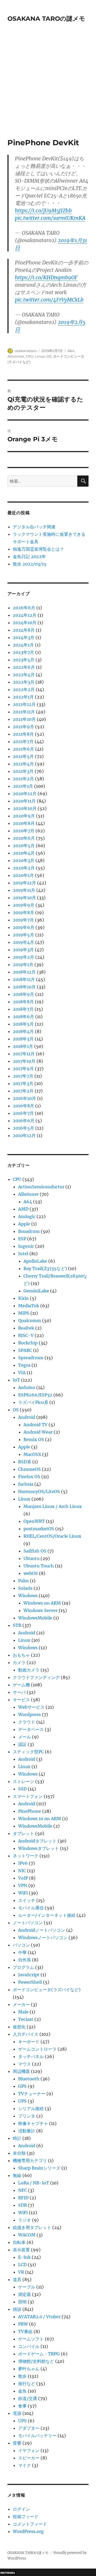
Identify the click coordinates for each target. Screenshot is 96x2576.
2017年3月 (23, 1083)
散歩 (22, 2376)
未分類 (19, 2153)
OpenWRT (34, 1521)
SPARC (25, 1350)
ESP (22, 1239)
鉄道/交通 (28, 2398)
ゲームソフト (31, 2339)
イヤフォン (29, 2450)
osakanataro (26, 351)
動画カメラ (29, 1670)
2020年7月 (24, 831)
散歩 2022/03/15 (30, 564)
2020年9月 (24, 816)
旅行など (27, 2384)
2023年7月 (23, 652)
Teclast (26, 2019)
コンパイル (29, 2346)
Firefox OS (29, 1477)
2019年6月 (24, 927)
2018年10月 (24, 987)
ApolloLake (35, 1261)
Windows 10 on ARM (40, 1819)
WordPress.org (28, 2531)
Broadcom (29, 1231)
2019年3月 (23, 950)
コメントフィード (30, 2524)
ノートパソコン (28, 1923)
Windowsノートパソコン (43, 1938)
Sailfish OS (35, 1551)
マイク (25, 2465)
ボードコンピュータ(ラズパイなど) (47, 1990)
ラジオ (25, 2220)
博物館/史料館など (36, 2361)
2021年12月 (24, 704)
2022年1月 (23, 697)
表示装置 (21, 2250)
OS (49, 356)
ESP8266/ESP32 (35, 1395)
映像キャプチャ (33, 2123)
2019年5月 (23, 935)
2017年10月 (24, 1061)
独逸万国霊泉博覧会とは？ (38, 549)
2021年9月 (23, 727)
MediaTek (29, 1306)
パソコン (21, 1945)
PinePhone (30, 1811)
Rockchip (28, 1343)
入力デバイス (26, 2034)
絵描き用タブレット (32, 2227)
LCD (22, 2265)
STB (17, 1625)
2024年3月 (24, 637)
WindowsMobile (35, 1618)
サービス (21, 1700)
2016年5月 (23, 1128)
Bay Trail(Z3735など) (45, 1268)
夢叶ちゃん (29, 2369)
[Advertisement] (48, 88)
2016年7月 (23, 1113)
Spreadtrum (31, 1358)
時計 (17, 2138)
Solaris (25, 1588)
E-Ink (24, 2257)
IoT (16, 1380)
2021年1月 (23, 786)
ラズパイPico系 (33, 1402)
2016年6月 (24, 1121)
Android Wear (38, 1432)
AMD (23, 1209)
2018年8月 (23, 1002)
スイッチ (27, 1900)
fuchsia (26, 1484)
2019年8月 (23, 912)
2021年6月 (23, 749)
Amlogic (27, 1216)
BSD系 (25, 1462)
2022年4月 (24, 675)
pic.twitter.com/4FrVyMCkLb (49, 300)
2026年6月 (24, 608)
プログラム (23, 1967)
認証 (22, 1744)
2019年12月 (24, 883)
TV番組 (25, 2331)
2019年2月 (23, 957)
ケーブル (27, 2287)
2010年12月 (24, 1135)
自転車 (19, 2242)
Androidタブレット (37, 1841)
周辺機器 (21, 2071)
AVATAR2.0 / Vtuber (39, 2317)
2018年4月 (23, 1031)
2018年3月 (23, 1039)
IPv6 (23, 1863)
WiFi (23, 1893)
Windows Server (41, 1610)
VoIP (23, 1878)
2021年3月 (23, 771)
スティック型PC (28, 1752)
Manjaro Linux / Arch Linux (53, 1506)
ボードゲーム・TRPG (39, 2354)
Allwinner (16, 356)
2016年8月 (23, 1106)
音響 (17, 2443)
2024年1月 (23, 645)
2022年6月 (24, 667)
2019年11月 (24, 890)
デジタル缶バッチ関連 (34, 527)
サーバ (19, 1692)
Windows (28, 1596)
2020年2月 (24, 868)
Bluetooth (29, 2079)
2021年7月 (23, 741)
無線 (17, 2175)
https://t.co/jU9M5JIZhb (43, 211)
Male (23, 2012)
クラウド (27, 1722)
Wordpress (29, 1715)
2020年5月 (24, 846)
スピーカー (29, 2458)
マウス (25, 2064)
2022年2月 (24, 689)
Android (27, 1417)
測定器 (25, 2294)
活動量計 (27, 2131)
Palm (23, 1581)
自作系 (25, 1960)
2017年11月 (24, 1054)
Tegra (24, 1365)
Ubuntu (31, 1558)
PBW (23, 2324)
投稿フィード (26, 2517)
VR (21, 2272)
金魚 (22, 2391)
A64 (71, 351)
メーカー (21, 2004)
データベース (31, 1729)
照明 (22, 2302)
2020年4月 (24, 853)
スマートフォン (28, 1796)
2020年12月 (25, 794)
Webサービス (31, 1707)
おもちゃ (21, 1655)
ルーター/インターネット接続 (47, 1915)
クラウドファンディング (36, 1677)
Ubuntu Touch (39, 1566)
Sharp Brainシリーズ (39, 2168)
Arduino (27, 1387)
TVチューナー (32, 2094)
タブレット (23, 1833)
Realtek (26, 1328)
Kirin (23, 1298)
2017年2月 (23, 1091)
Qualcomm (30, 1321)
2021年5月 (23, 756)
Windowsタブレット (39, 1848)
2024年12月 (25, 615)
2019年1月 (23, 965)
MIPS (24, 1313)
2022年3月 (24, 682)
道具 (17, 2279)
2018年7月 (23, 1009)
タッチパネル (31, 2056)
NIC (22, 1871)
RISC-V (26, 1335)
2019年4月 (23, 942)
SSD (22, 1789)
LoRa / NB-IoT (34, 2183)
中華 (22, 1952)
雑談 (17, 2309)
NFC (23, 2190)
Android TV (35, 1425)
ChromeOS (29, 1469)
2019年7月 (23, 920)
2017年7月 (23, 1076)
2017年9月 (23, 1069)
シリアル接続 (31, 2108)
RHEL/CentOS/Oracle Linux (52, 1536)
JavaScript (29, 1975)
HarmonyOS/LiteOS (39, 1491)
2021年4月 (23, 764)
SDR (23, 2205)
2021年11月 (24, 712)
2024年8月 (24, 630)
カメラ (19, 1662)
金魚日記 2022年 (29, 556)
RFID (23, 2198)
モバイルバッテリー (37, 2436)
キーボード (29, 2042)
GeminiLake (36, 1291)
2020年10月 (25, 808)
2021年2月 (23, 779)
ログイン (21, 2509)
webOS (31, 1573)
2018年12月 (24, 972)
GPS (22, 2086)
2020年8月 (24, 823)
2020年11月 (24, 801)
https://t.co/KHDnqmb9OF (46, 277)
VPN (23, 1885)
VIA (22, 1373)
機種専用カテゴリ (30, 2161)
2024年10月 (25, 623)
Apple (24, 1224)
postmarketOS (39, 1529)
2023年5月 (24, 660)
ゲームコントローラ (37, 2049)
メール (25, 1737)
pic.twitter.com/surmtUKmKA (50, 218)
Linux (40, 356)
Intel (23, 1254)
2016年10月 (24, 1098)
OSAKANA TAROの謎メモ (46, 19)
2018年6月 (23, 1017)
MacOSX (32, 1454)
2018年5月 (23, 1024)
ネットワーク (26, 1856)
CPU (30, 356)
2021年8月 (23, 734)
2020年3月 (24, 860)
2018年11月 (24, 979)
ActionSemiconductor (41, 1187)
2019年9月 (24, 905)
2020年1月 (23, 875)
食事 (22, 2406)
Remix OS (34, 1439)
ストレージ (23, 1781)
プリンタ (27, 2116)
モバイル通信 (31, 1908)
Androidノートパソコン (42, 1930)
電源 (17, 2413)
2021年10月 (24, 719)
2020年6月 (24, 838)
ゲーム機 (21, 1685)
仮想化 (19, 2027)
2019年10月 (24, 898)
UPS (22, 2101)
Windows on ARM (42, 1603)
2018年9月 (23, 994)
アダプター (29, 2428)
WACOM (27, 2235)
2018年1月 (23, 1046)
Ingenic (26, 1246)
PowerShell (30, 1982)
